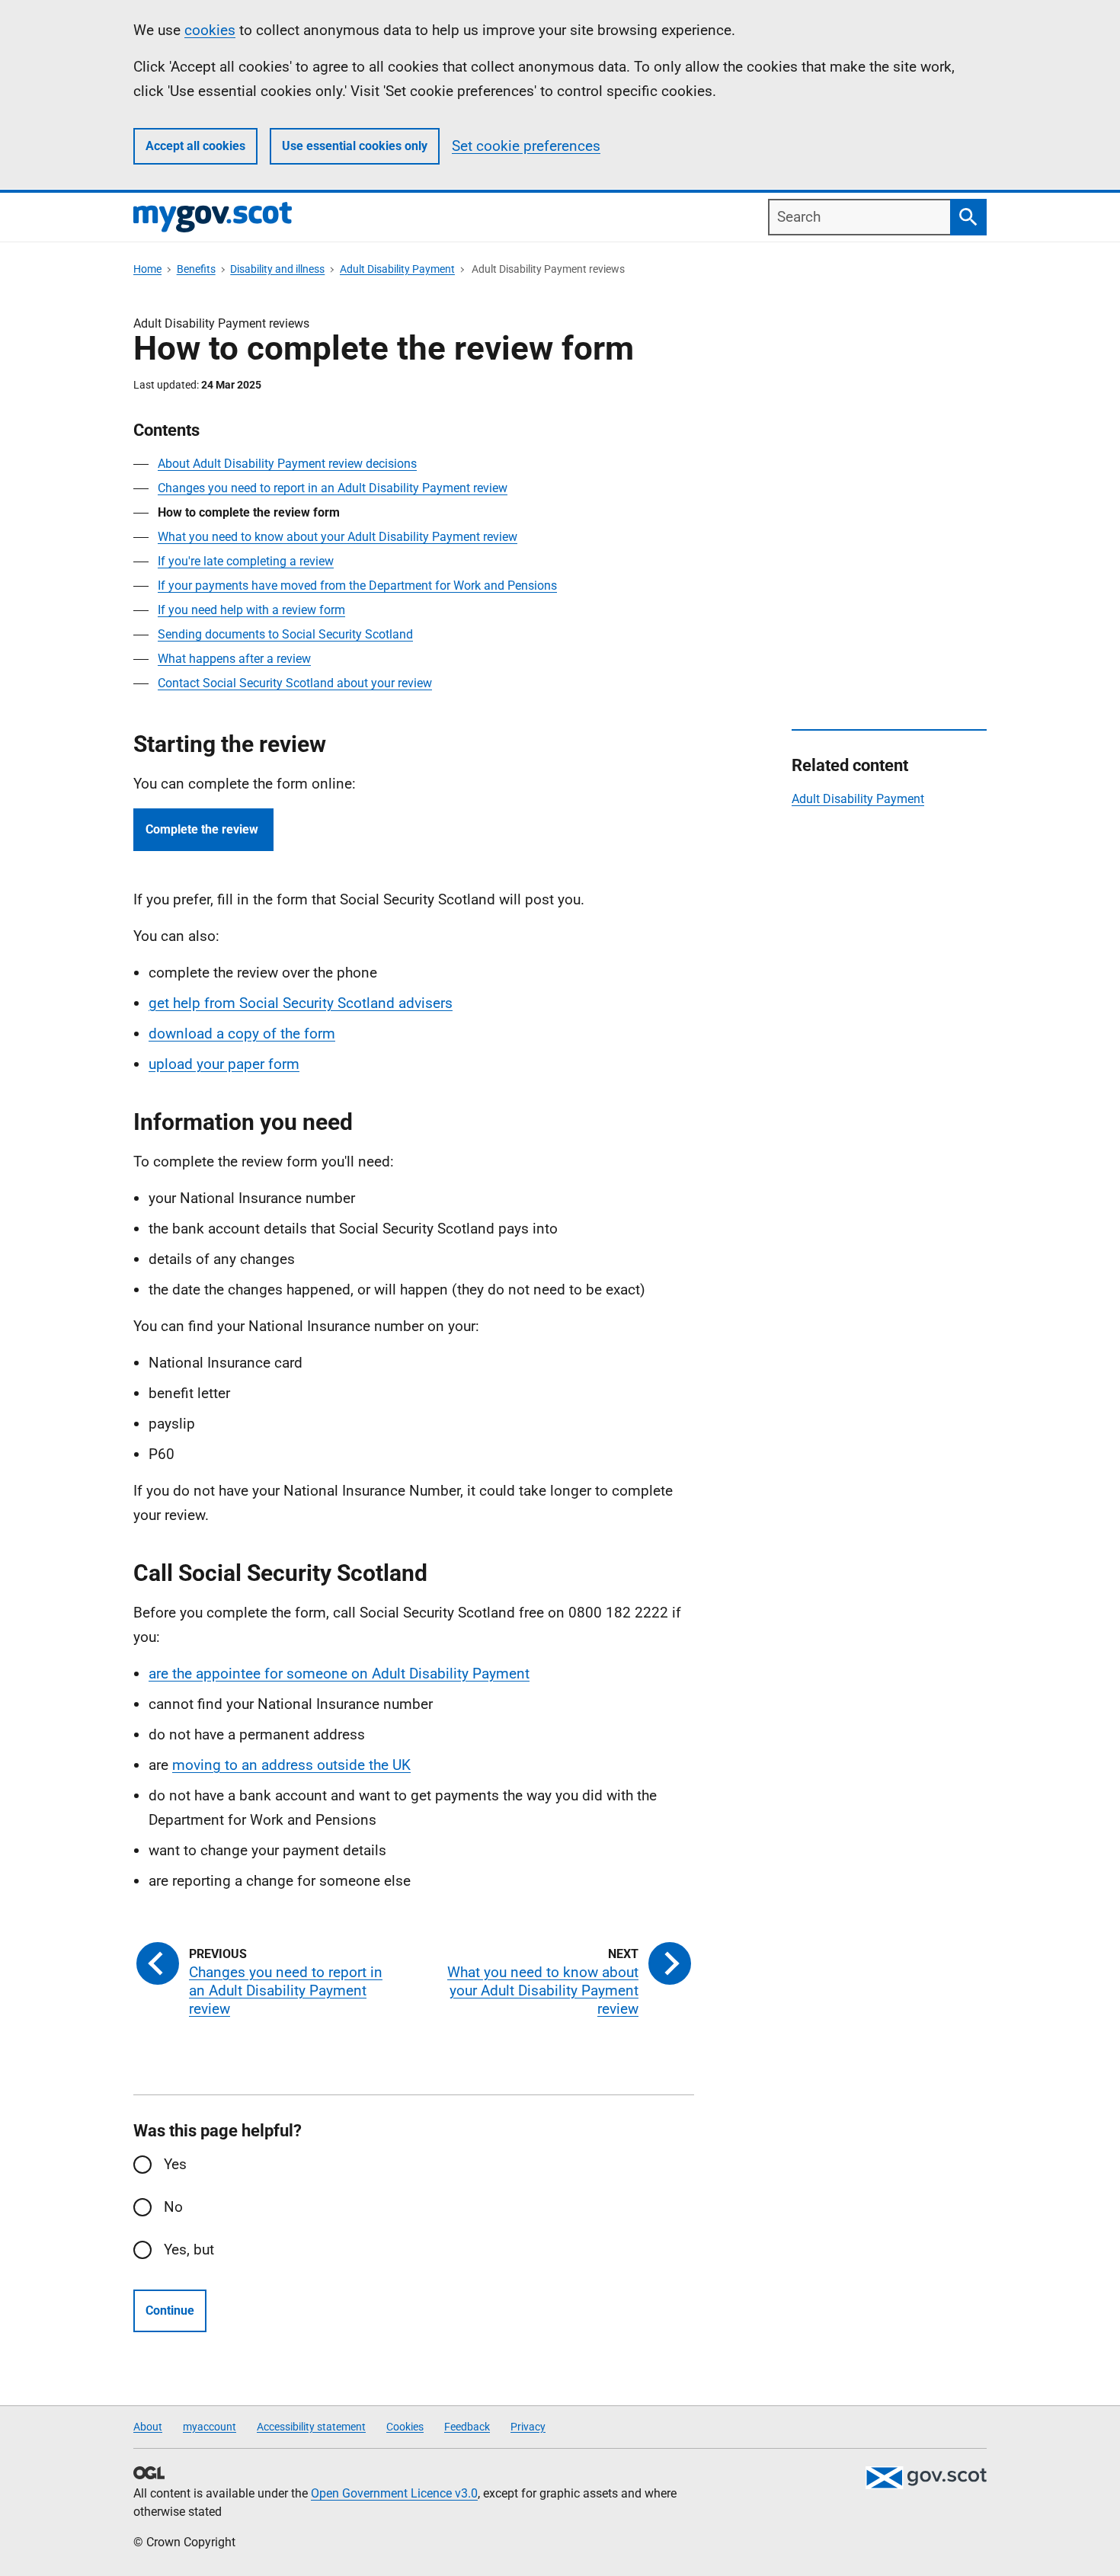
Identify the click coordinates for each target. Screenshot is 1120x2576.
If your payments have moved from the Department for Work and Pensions (357, 586)
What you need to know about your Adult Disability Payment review (338, 537)
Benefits (196, 269)
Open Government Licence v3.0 (394, 2493)
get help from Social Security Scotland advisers (301, 1003)
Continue (170, 2310)
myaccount (210, 2427)
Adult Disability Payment (397, 269)
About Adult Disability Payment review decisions (287, 464)
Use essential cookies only (355, 146)
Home (147, 269)
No (173, 2207)
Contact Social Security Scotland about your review (295, 683)
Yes (175, 2164)
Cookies (405, 2427)
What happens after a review (234, 659)
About (148, 2427)
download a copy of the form (242, 1034)
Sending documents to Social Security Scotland (285, 634)
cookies (210, 30)
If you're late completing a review (246, 561)
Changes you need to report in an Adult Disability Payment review (333, 488)
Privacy (528, 2427)
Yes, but (189, 2250)
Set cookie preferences (526, 146)
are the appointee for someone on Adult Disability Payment (339, 1674)
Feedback (467, 2427)
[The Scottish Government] (926, 2478)
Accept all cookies (195, 146)
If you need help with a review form (251, 610)
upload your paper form (224, 1064)
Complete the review (203, 829)
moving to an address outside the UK (291, 1765)
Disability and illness (277, 269)
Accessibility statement (311, 2427)
